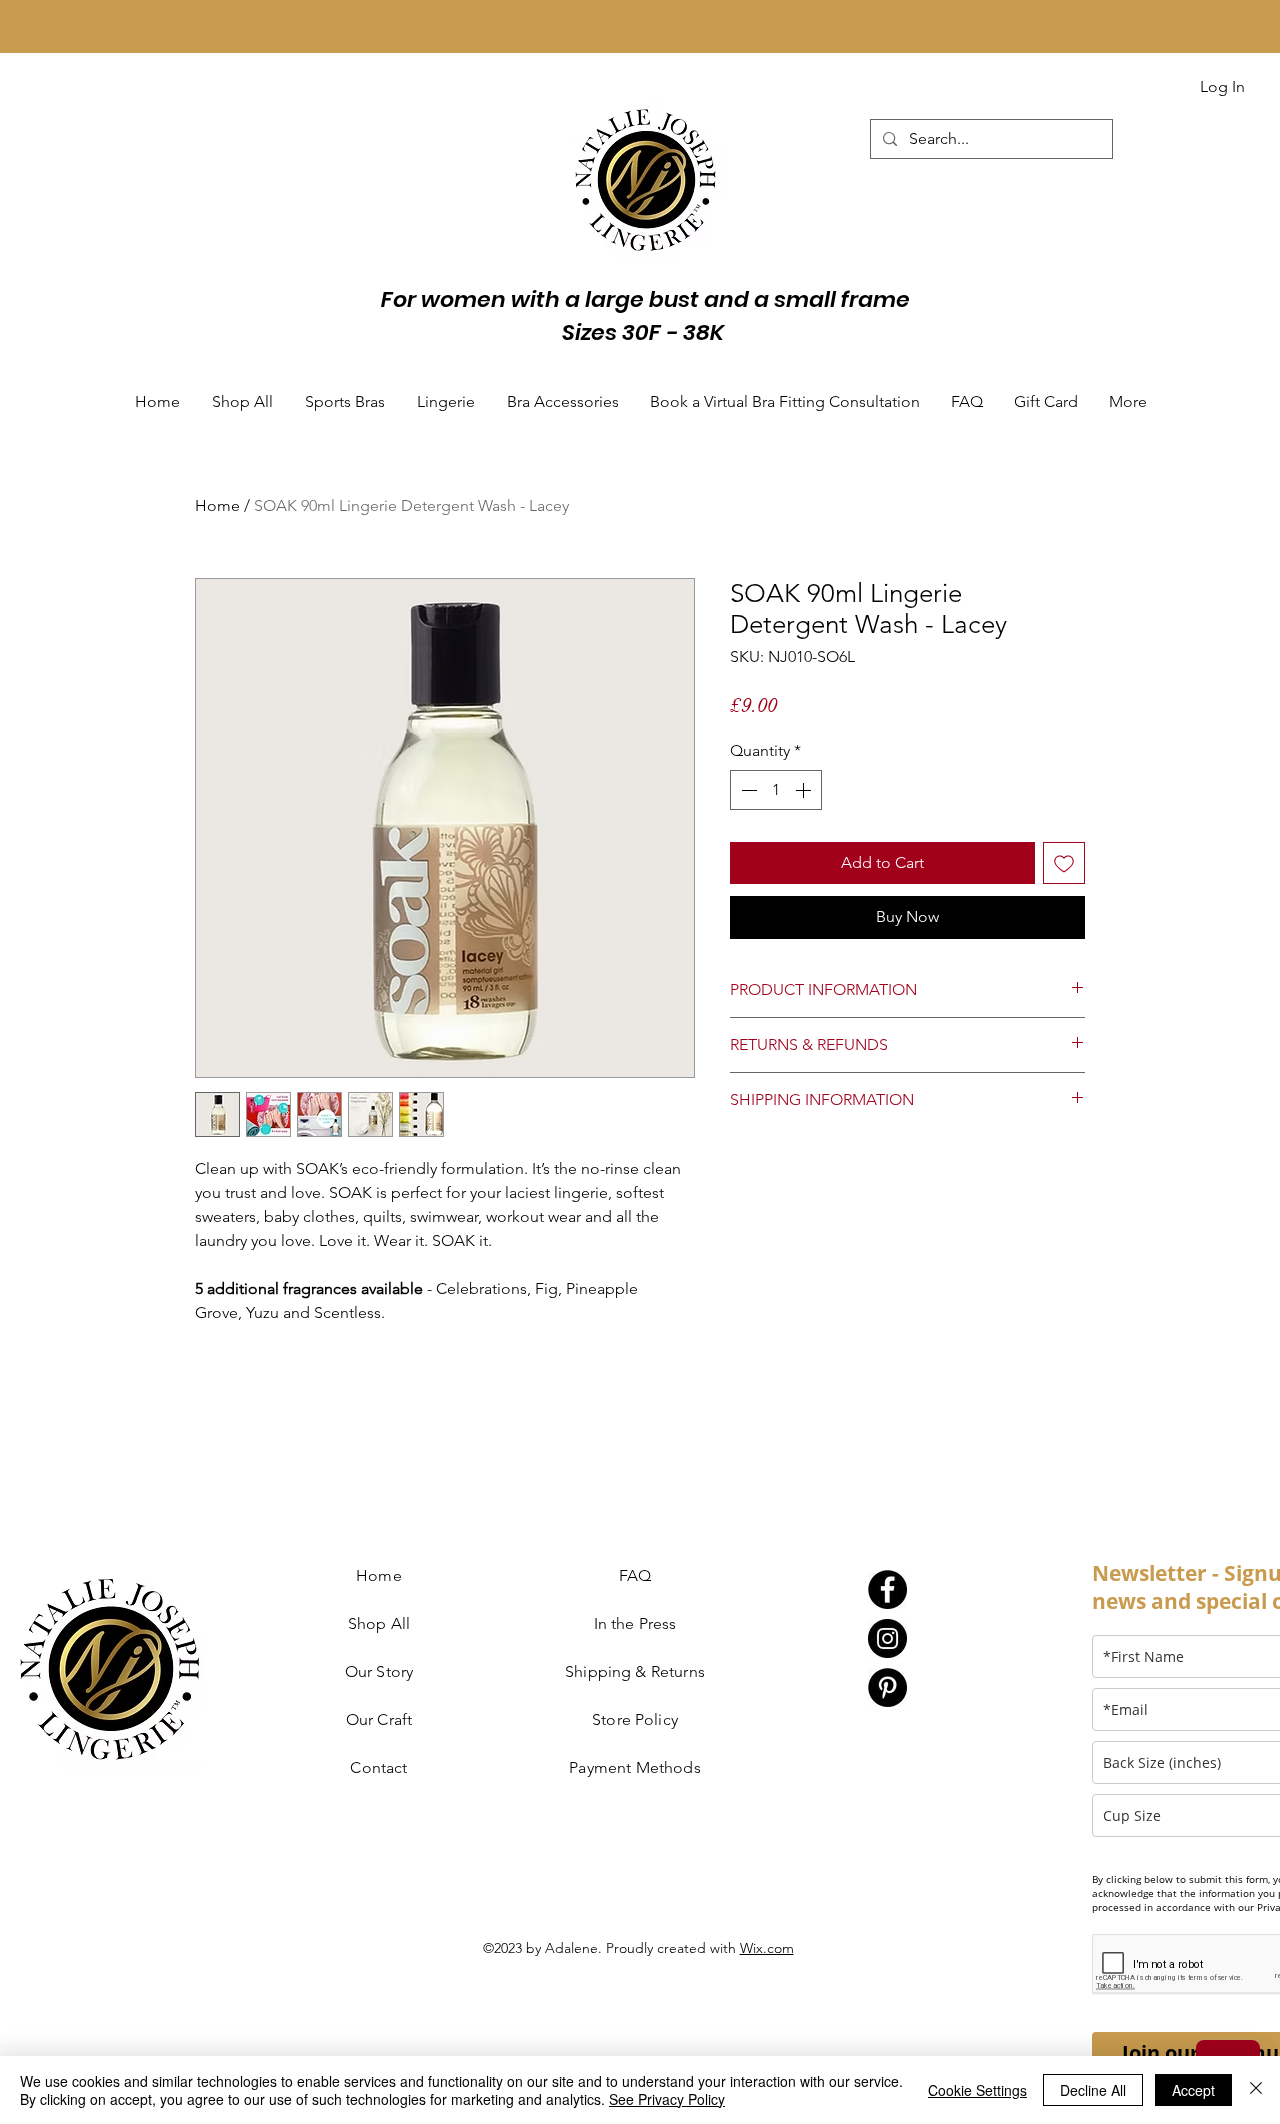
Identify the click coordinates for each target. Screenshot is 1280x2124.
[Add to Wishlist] (1064, 863)
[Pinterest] (887, 1687)
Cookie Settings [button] (977, 2090)
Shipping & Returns (635, 1671)
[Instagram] (887, 1638)
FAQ (635, 1575)
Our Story (379, 1671)
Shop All (379, 1623)
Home (217, 505)
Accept (1193, 2090)
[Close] (1256, 2090)
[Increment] (805, 790)
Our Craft (379, 1719)
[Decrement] (747, 790)
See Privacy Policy (667, 2099)
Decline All (1093, 2090)
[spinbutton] (776, 790)
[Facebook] (887, 1589)
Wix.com (767, 1948)
